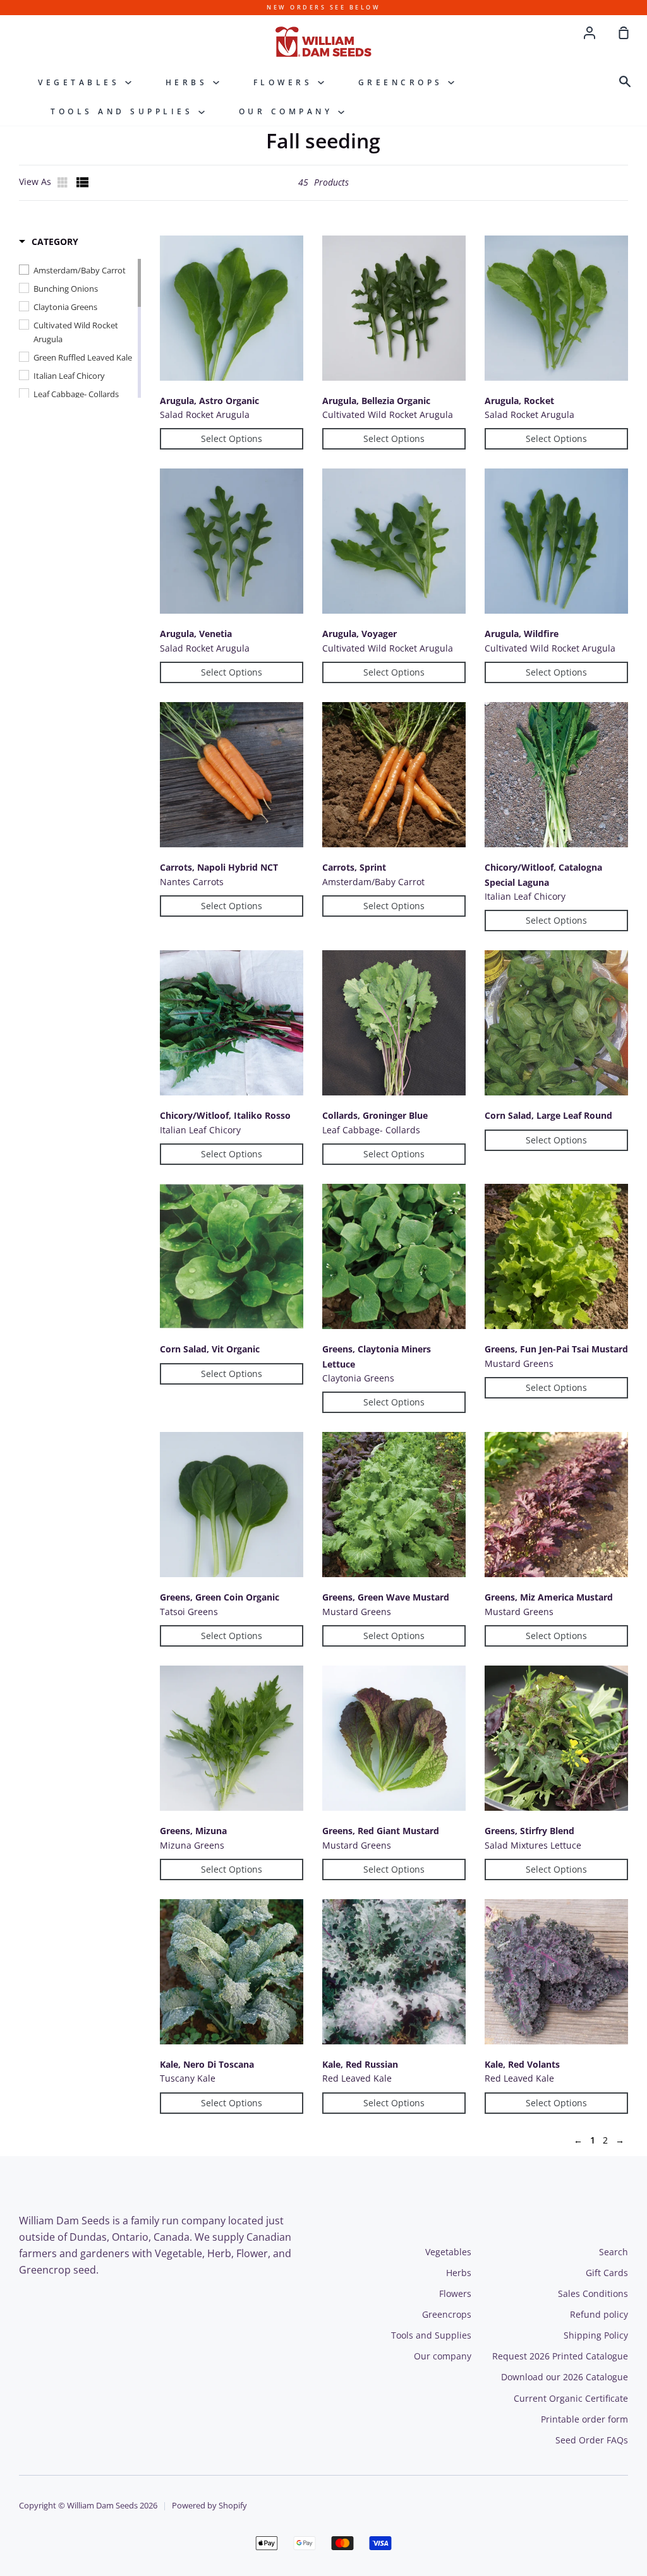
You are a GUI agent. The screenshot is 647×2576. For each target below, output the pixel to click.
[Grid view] (64, 182)
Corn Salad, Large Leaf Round (548, 1115)
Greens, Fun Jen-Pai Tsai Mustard (556, 1349)
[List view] (83, 182)
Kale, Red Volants (522, 2064)
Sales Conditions (593, 2293)
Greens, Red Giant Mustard (381, 1831)
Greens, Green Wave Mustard (386, 1597)
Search (614, 2252)
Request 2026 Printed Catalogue (560, 2356)
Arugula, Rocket (519, 401)
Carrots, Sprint (354, 867)
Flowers (286, 82)
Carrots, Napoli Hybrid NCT (219, 867)
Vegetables (82, 82)
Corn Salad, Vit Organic (210, 1349)
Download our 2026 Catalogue (565, 2377)
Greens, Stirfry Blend (529, 1831)
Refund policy (599, 2314)
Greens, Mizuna (193, 1831)
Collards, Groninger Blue (375, 1115)
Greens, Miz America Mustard (549, 1597)
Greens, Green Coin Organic (220, 1597)
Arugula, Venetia (196, 634)
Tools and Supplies (124, 111)
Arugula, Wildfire (522, 634)
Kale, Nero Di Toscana (207, 2064)
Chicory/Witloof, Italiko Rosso (225, 1115)
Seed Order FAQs (592, 2440)
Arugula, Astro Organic (209, 401)
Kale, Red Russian (360, 2064)
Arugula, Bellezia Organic (376, 401)
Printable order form (584, 2419)
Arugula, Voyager (360, 634)
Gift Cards (607, 2273)
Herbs (189, 82)
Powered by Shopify (209, 2506)
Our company (288, 111)
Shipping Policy (596, 2335)
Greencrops (403, 82)
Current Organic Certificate (571, 2398)
